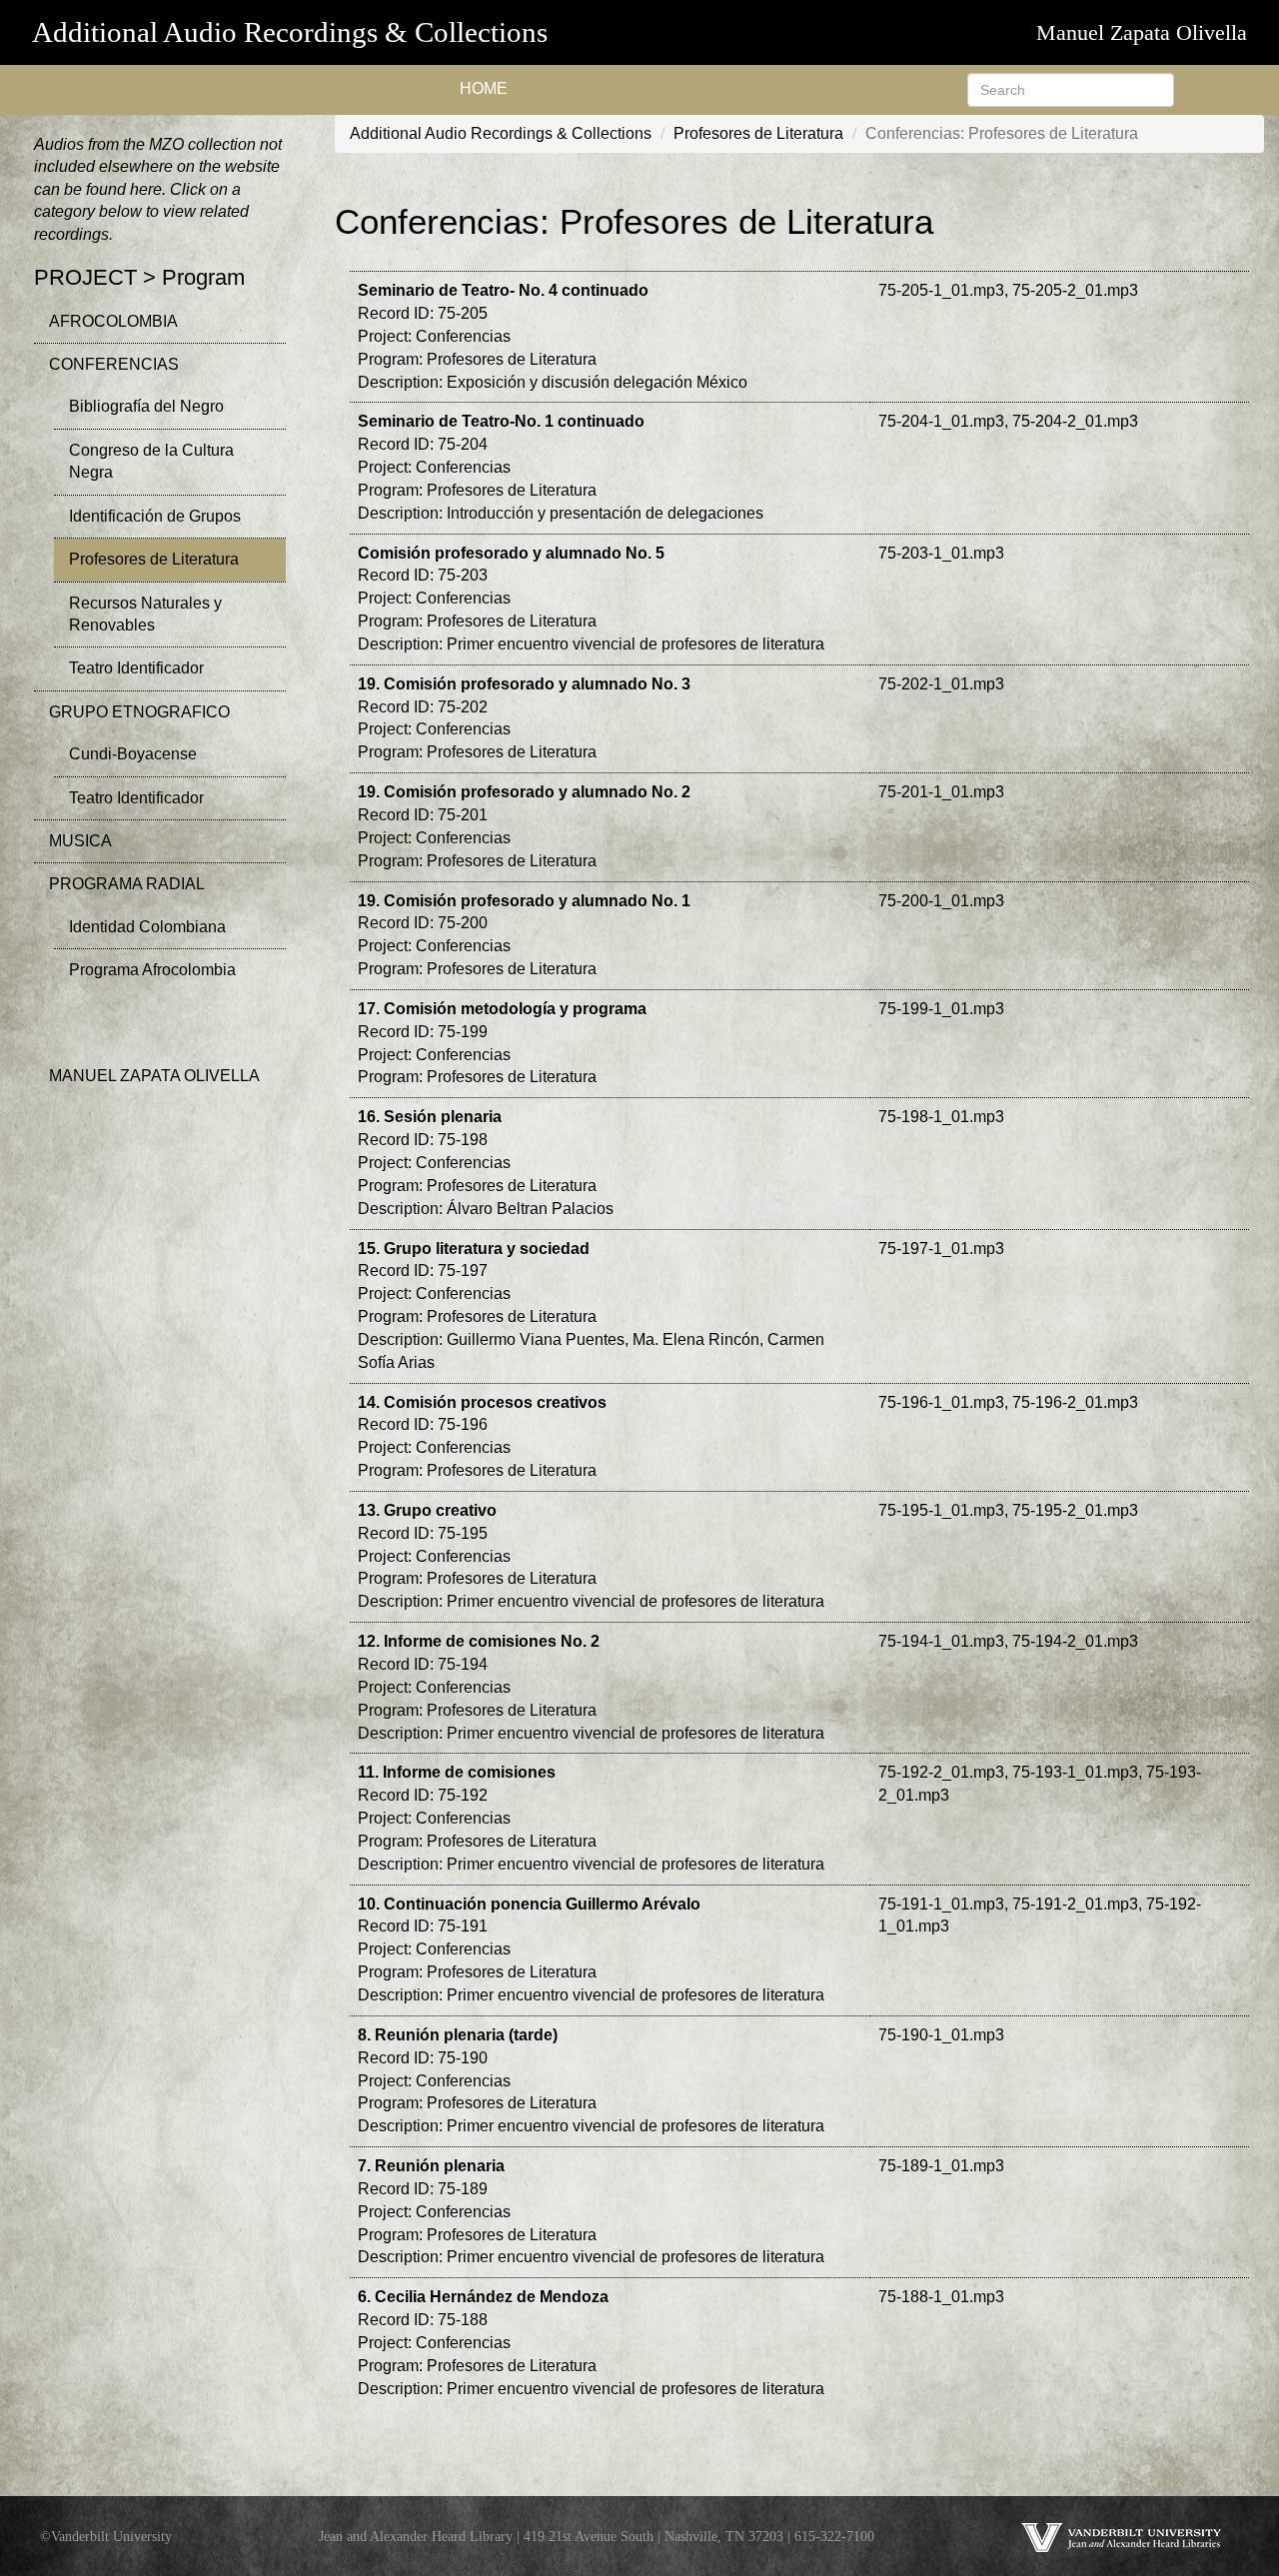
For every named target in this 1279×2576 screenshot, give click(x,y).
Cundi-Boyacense (133, 754)
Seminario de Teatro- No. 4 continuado (503, 290)
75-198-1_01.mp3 (941, 1117)
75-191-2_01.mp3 (1075, 1904)
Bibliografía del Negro (146, 406)
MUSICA (80, 841)
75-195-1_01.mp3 (941, 1510)
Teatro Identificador (136, 668)
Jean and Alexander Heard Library (416, 2536)
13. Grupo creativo (427, 1510)
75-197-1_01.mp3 (941, 1249)
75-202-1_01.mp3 (941, 684)
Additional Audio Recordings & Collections (290, 32)
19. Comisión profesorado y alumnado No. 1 (524, 901)
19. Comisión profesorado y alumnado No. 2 (524, 792)
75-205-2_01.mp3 (1075, 290)
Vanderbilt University (111, 2536)
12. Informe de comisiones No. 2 (479, 1641)
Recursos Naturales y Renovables (145, 614)
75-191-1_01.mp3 (941, 1904)
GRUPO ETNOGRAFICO (139, 712)
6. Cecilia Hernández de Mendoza (483, 2297)
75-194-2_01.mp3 (1075, 1641)
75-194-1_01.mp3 (941, 1641)
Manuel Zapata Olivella (1142, 32)
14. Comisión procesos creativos (482, 1402)
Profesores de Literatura (154, 559)
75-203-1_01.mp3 (941, 553)
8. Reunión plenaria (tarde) (458, 2035)
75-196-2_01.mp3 (1075, 1402)
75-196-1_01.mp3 (941, 1402)
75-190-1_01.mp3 (941, 2035)
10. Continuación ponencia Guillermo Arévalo (529, 1904)
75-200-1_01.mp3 (941, 901)
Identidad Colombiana (147, 927)
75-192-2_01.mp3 (941, 1772)
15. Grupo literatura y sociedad (474, 1249)
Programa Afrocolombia (152, 970)
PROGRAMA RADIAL (127, 884)
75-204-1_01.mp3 (941, 421)
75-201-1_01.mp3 (941, 792)
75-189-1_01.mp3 (941, 2166)
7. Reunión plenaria (431, 2166)
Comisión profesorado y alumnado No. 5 (511, 553)
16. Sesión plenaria (430, 1117)
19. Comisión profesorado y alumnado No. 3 (524, 684)
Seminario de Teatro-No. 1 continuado (501, 421)
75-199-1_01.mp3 (941, 1009)
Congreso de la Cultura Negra (151, 461)
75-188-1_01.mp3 (941, 2297)
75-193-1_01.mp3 (1075, 1772)
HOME (484, 88)
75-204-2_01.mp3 (1075, 421)
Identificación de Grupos (155, 516)
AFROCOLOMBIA (113, 321)
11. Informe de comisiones (457, 1772)
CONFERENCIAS (114, 364)
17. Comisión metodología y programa (502, 1009)
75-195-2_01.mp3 (1075, 1510)
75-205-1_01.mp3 (941, 290)
